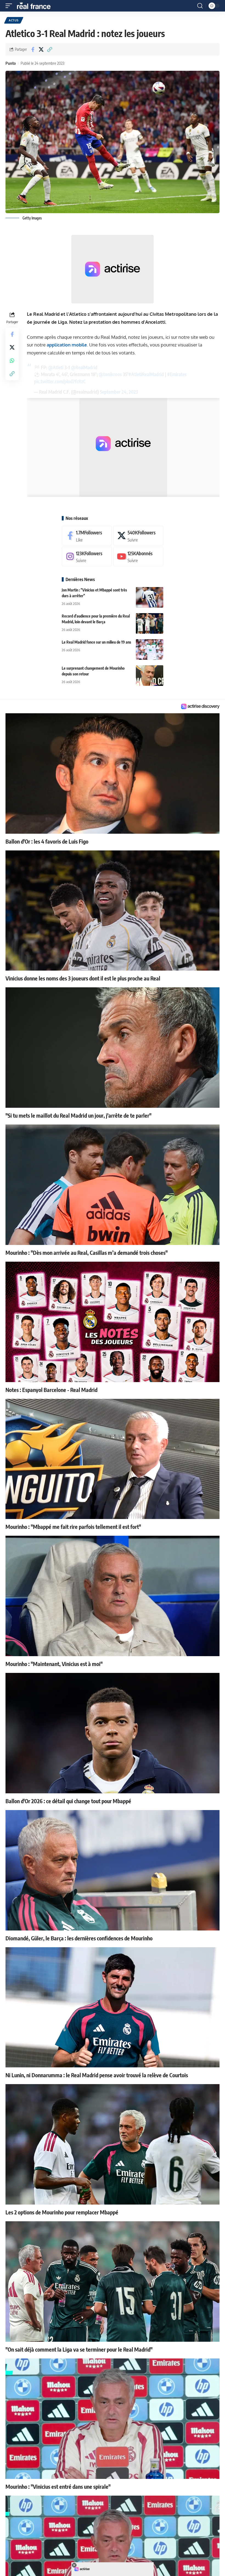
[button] (10, 6)
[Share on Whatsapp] (12, 360)
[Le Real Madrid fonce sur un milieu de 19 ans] (150, 649)
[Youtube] (138, 556)
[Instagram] (87, 556)
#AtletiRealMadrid (146, 374)
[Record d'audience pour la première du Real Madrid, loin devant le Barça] (150, 623)
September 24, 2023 (119, 392)
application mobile (67, 345)
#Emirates (177, 374)
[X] (138, 536)
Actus (14, 20)
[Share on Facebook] (33, 49)
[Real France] (36, 6)
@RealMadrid (84, 367)
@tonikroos (110, 374)
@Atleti (56, 367)
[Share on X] (41, 49)
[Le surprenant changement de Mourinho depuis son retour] (150, 676)
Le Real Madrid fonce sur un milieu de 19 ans (96, 642)
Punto (11, 63)
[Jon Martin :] (150, 597)
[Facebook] (87, 536)
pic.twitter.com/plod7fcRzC (60, 381)
